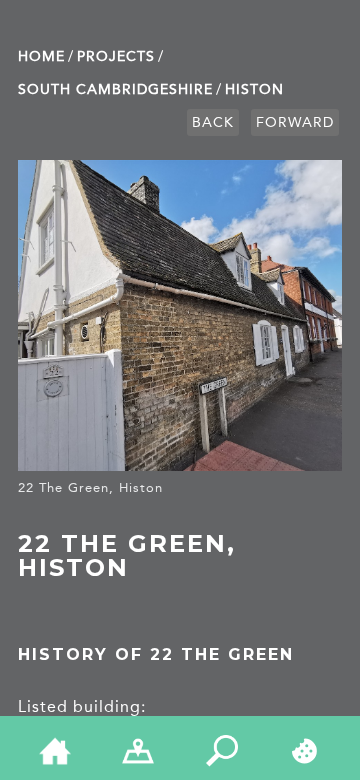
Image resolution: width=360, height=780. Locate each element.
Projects (116, 56)
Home (41, 56)
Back (213, 122)
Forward (295, 122)
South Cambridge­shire (115, 89)
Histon (254, 89)
